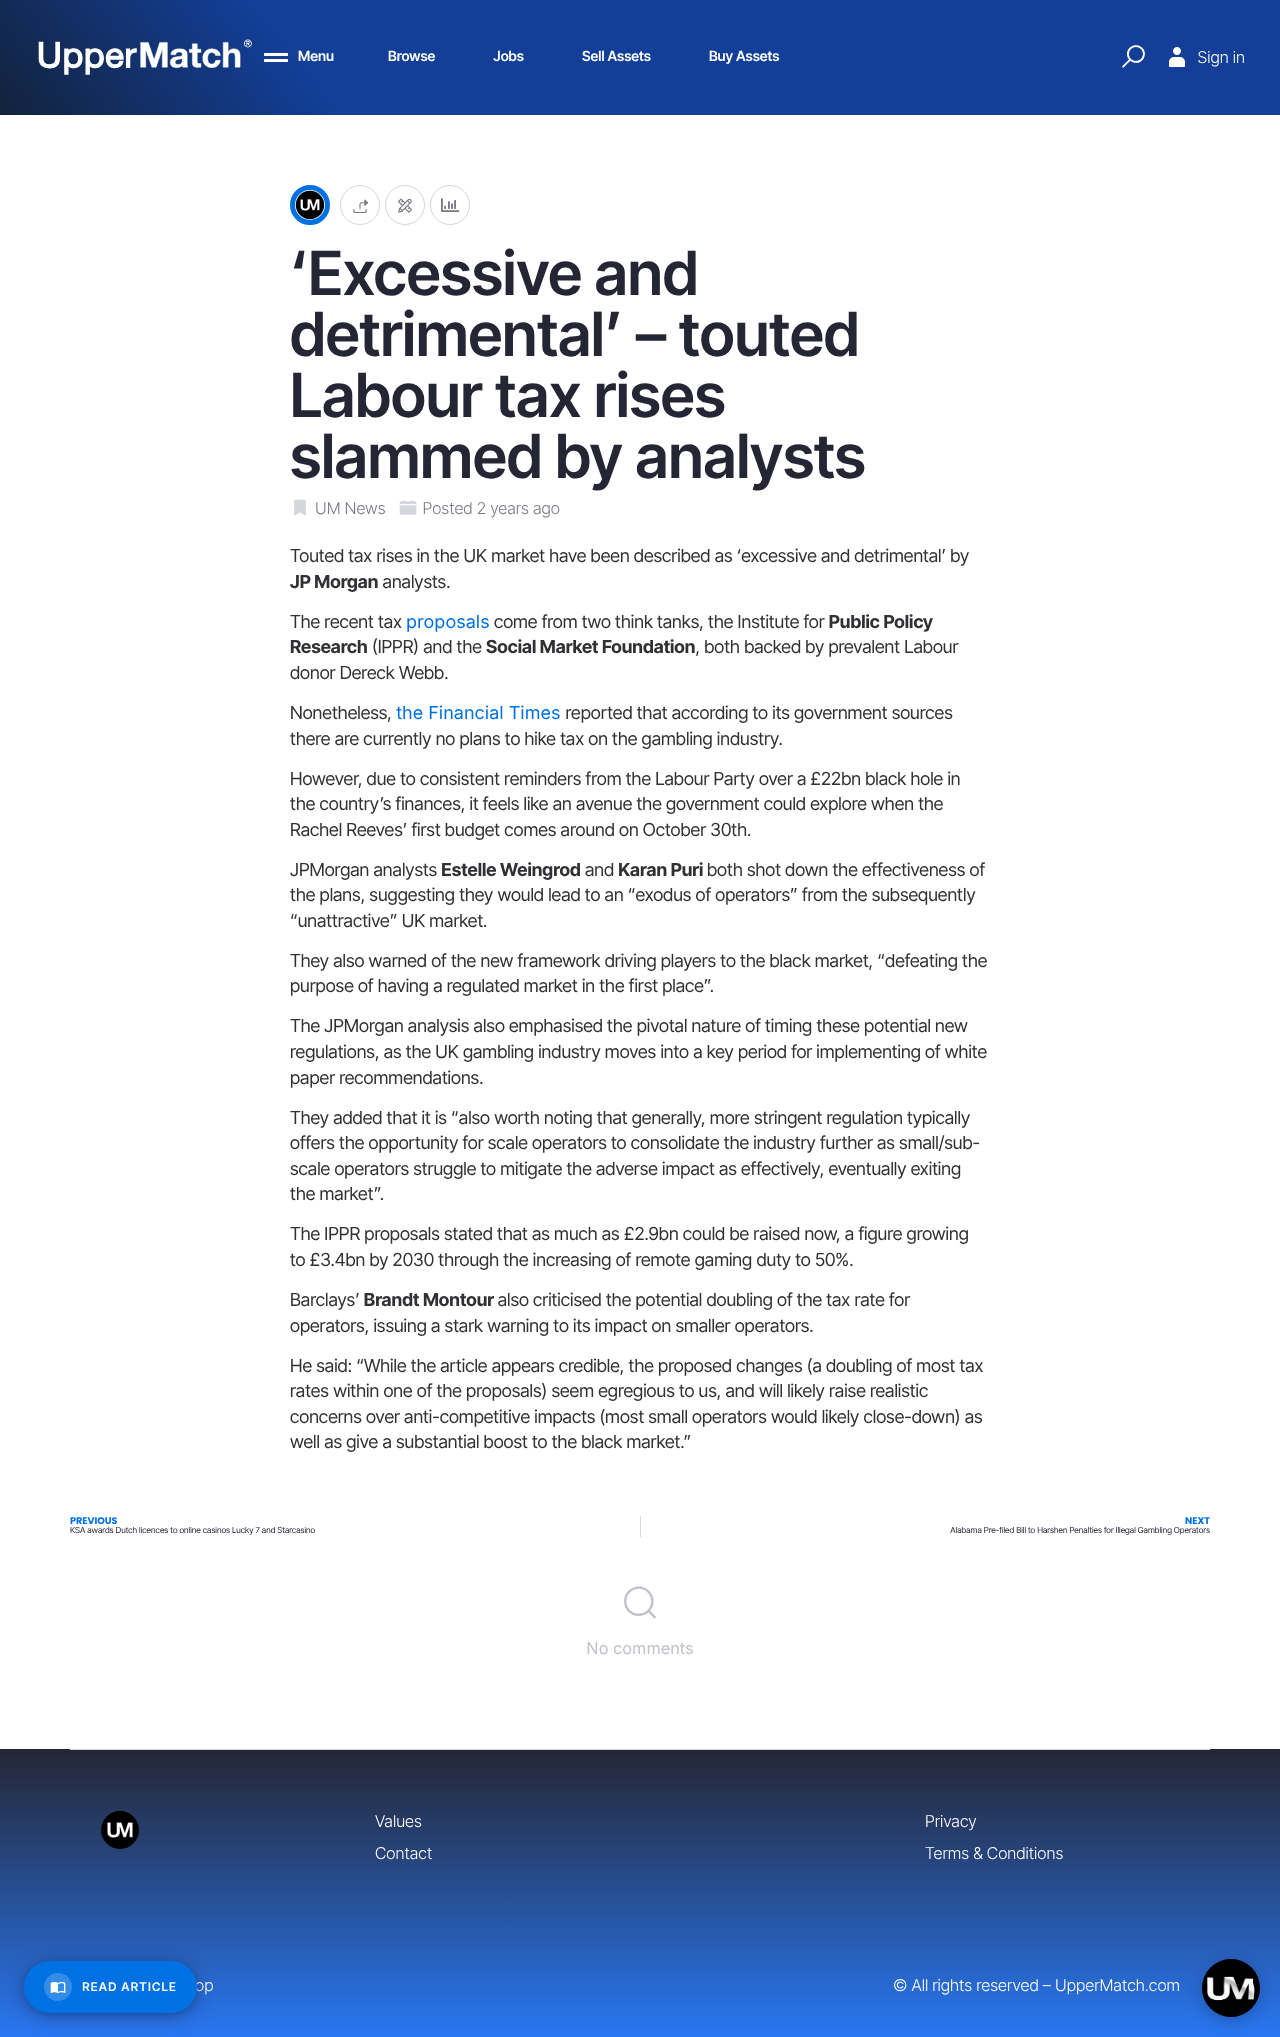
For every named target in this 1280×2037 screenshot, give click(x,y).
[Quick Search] (1133, 57)
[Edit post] (405, 205)
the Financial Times (480, 713)
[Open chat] (1231, 1988)
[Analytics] (450, 205)
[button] (360, 205)
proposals (448, 622)
